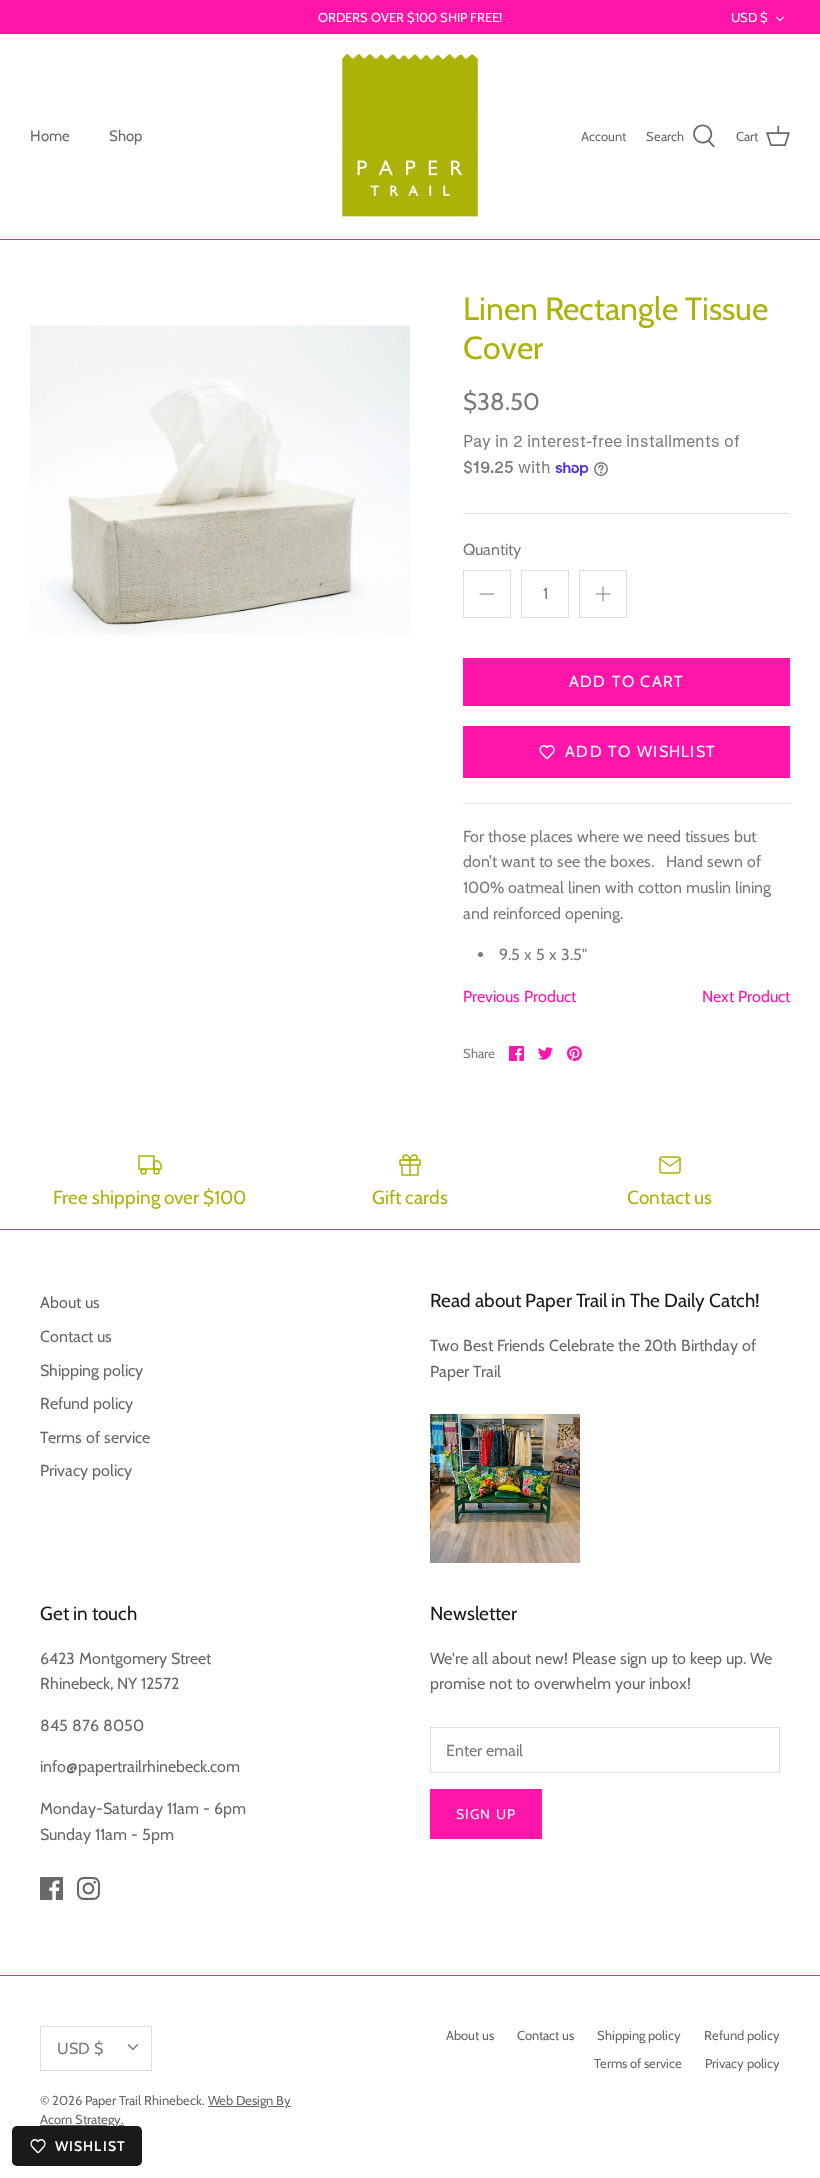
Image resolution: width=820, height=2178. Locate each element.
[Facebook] (51, 1888)
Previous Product (519, 996)
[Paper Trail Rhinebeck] (410, 136)
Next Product (746, 996)
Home (50, 136)
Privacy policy (86, 1470)
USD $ (749, 17)
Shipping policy (91, 1370)
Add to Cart (627, 681)
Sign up (486, 1814)
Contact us (76, 1336)
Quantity (492, 549)
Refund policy (86, 1403)
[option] (220, 480)
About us (70, 1302)
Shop (125, 136)
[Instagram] (88, 1888)
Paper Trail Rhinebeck (143, 2100)
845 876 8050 (92, 1725)
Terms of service (95, 1437)
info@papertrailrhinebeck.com (140, 1766)
